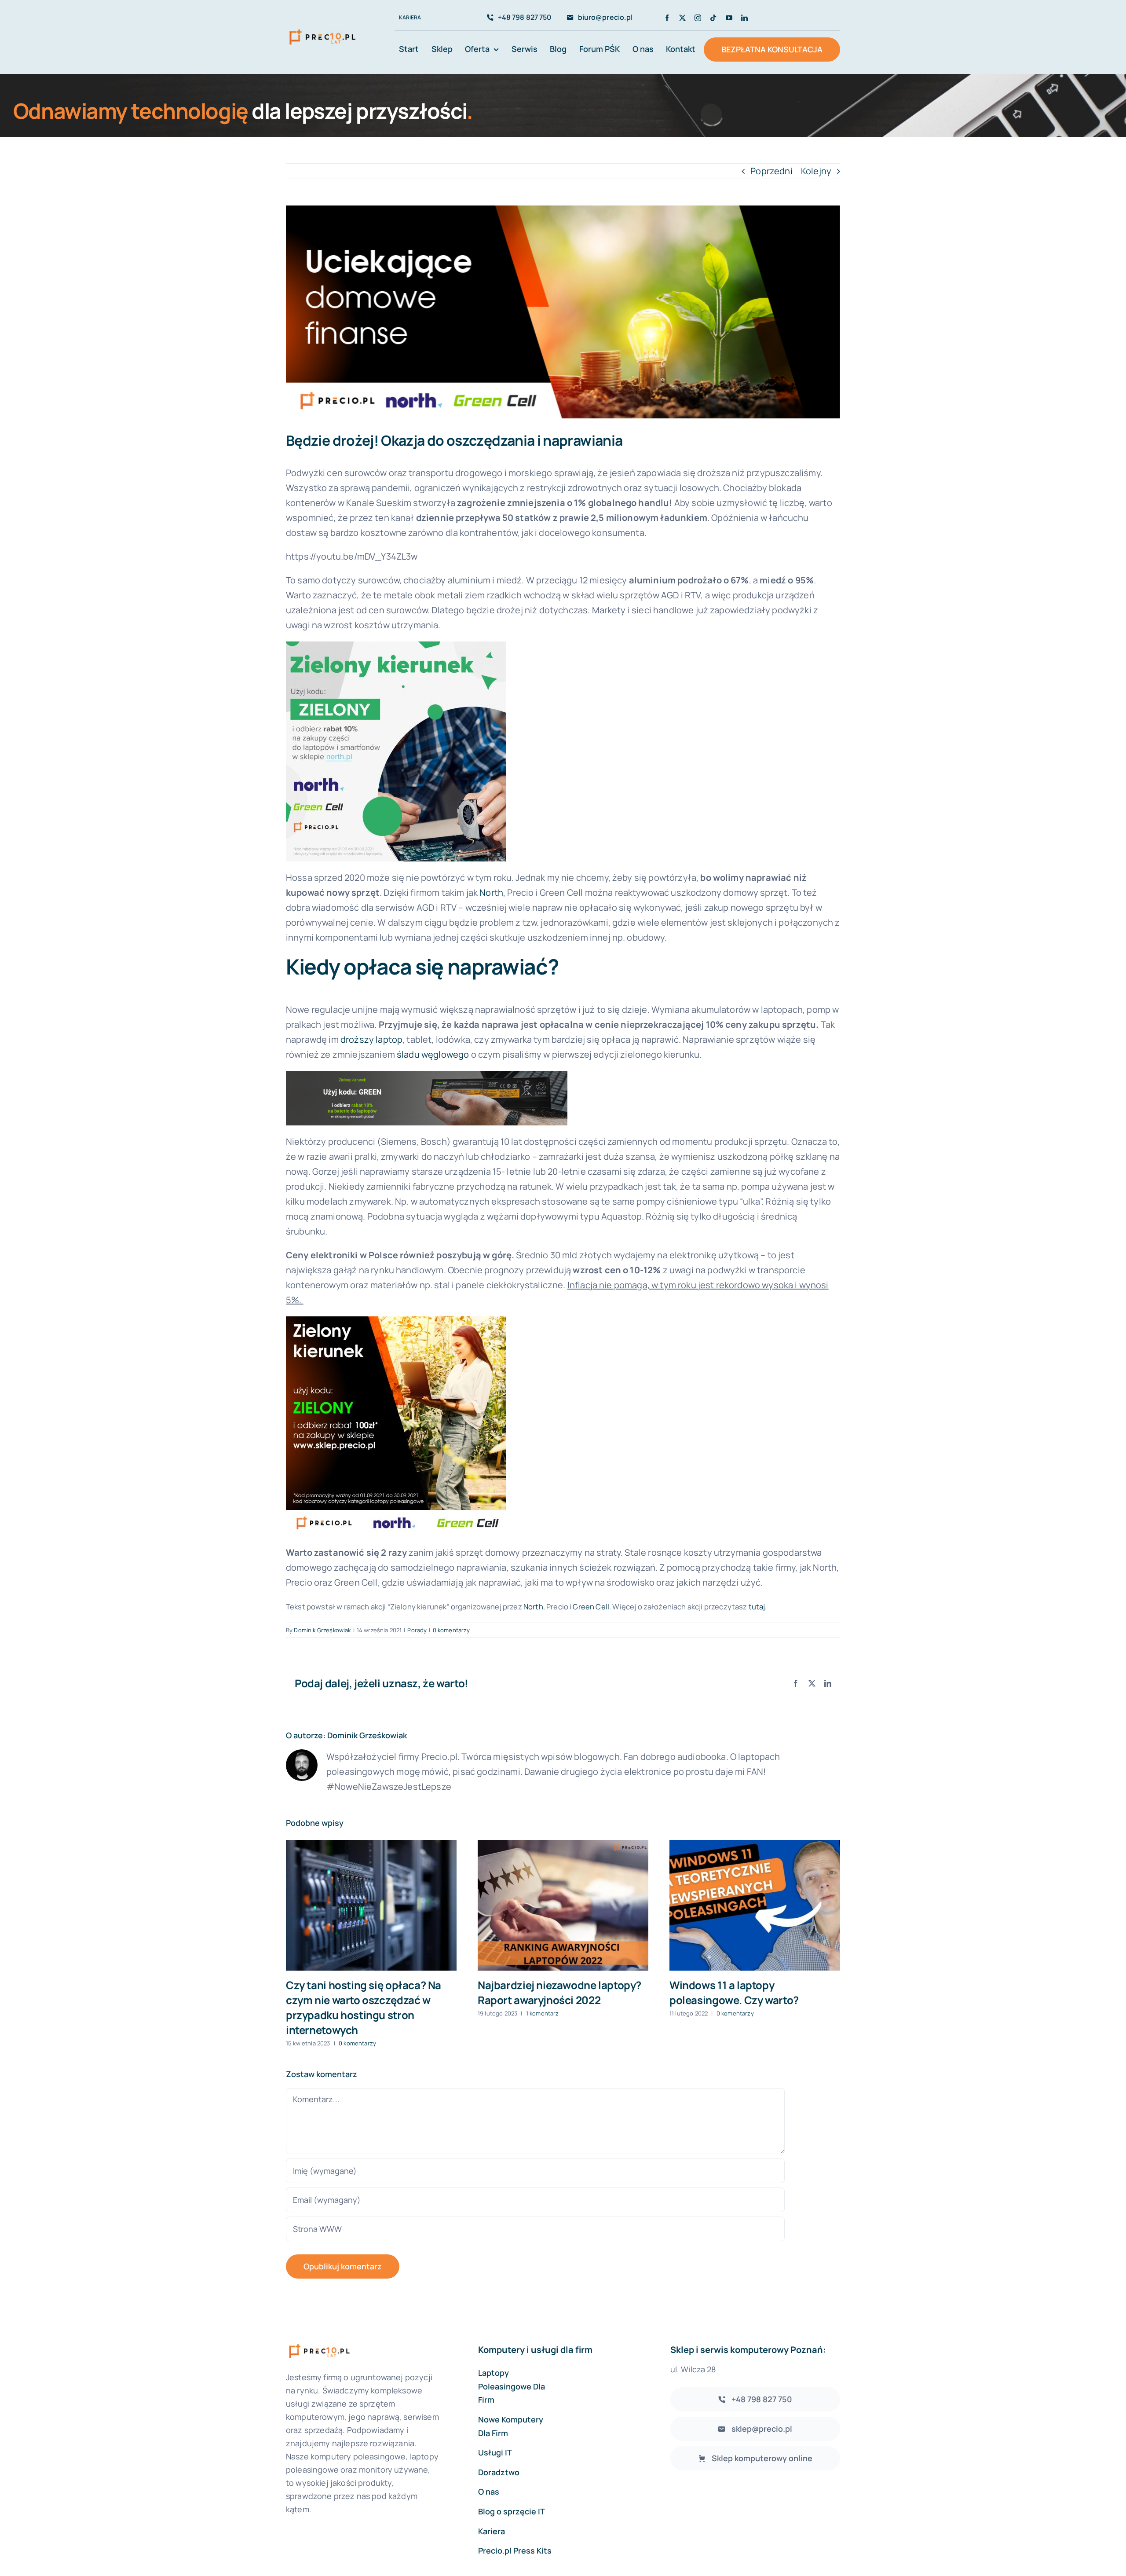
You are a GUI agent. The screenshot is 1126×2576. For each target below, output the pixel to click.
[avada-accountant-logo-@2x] (322, 29)
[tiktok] (713, 18)
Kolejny (816, 171)
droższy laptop (371, 1039)
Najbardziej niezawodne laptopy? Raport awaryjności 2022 (559, 1992)
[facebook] (667, 18)
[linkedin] (744, 18)
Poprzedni (771, 171)
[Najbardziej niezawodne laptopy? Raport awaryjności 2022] (563, 1905)
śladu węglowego (433, 1054)
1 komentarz (543, 2013)
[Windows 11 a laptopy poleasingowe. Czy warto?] (755, 1905)
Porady (417, 1630)
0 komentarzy (451, 1630)
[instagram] (698, 18)
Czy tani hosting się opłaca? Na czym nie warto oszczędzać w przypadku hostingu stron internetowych (364, 2007)
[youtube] (729, 18)
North (491, 892)
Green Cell (591, 1607)
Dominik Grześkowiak (322, 1630)
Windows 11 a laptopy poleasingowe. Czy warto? (734, 1992)
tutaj (757, 1607)
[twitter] (682, 18)
